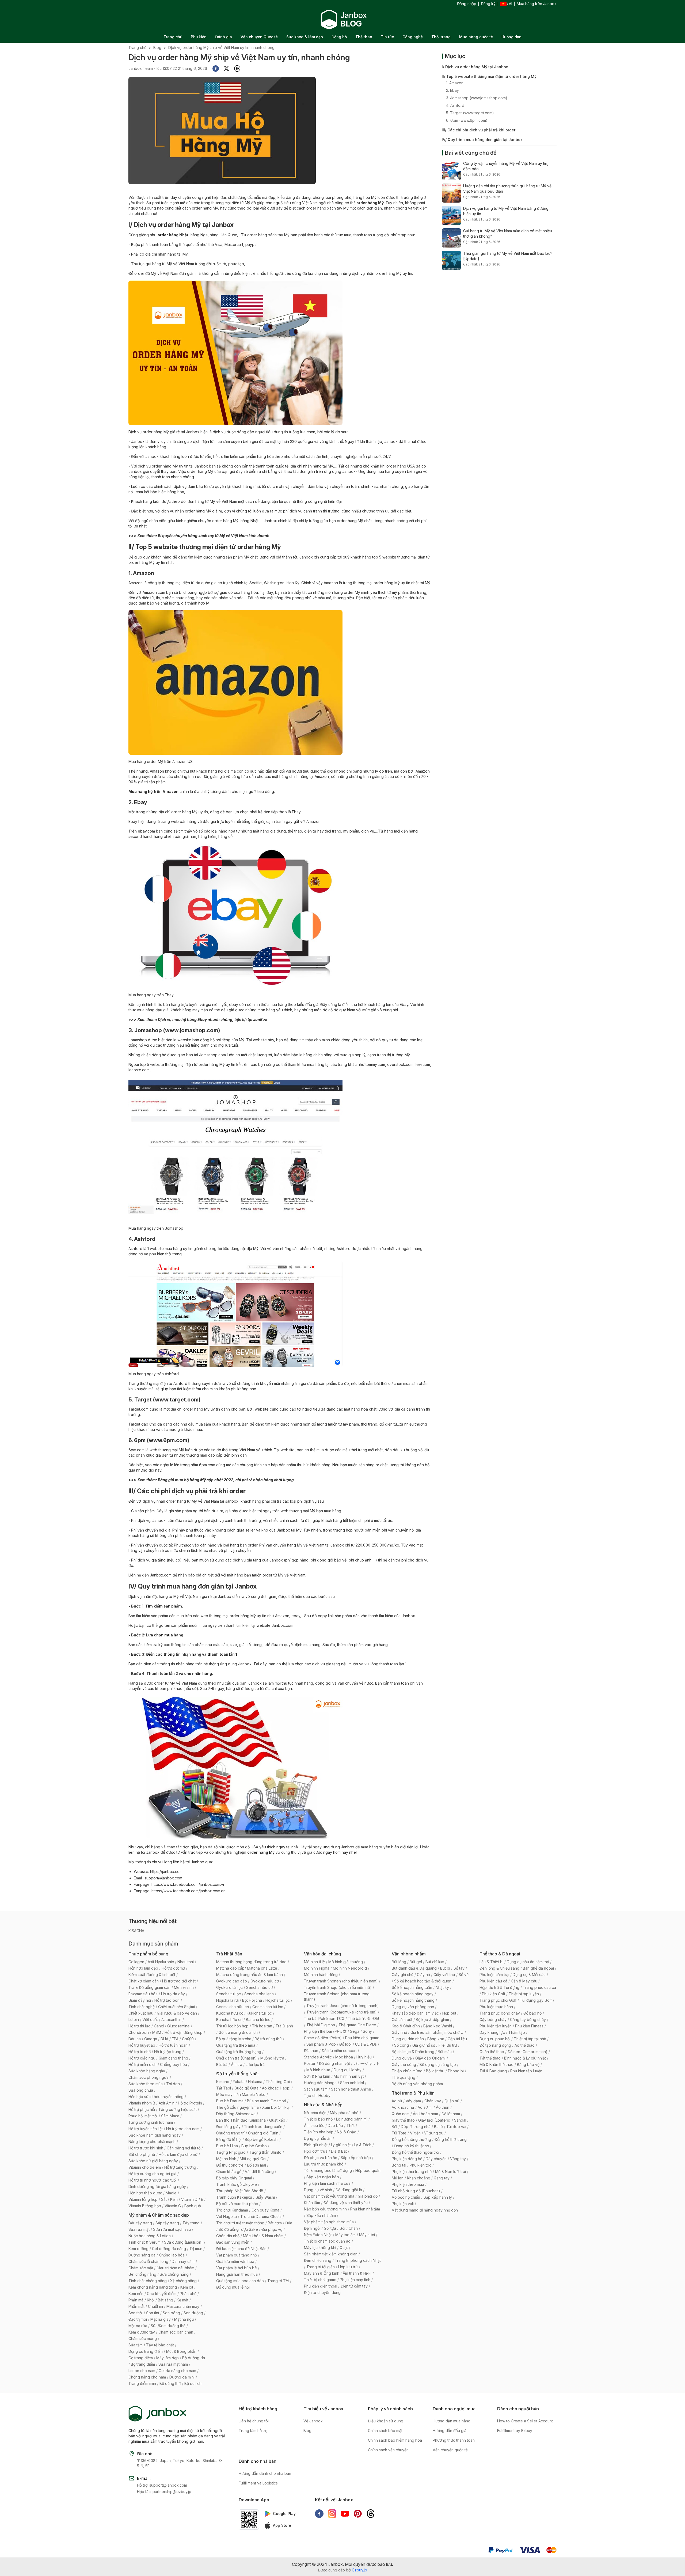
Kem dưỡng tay (142, 2332)
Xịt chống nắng (183, 2281)
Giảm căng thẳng (173, 2058)
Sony (367, 2031)
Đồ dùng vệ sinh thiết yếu (346, 2203)
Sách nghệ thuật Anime (351, 2089)
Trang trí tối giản (321, 2267)
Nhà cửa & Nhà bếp (323, 2105)
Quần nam (401, 2114)
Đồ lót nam (451, 2114)
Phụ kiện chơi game (362, 2038)
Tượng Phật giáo (231, 2152)
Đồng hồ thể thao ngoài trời (415, 2152)
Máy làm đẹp (168, 2358)
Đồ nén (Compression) (528, 2052)
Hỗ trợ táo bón (167, 2000)
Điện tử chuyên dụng (322, 2292)
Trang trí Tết (278, 2281)
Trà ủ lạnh (284, 2026)
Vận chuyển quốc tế (450, 2450)
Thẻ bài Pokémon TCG (324, 2018)
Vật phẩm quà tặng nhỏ (237, 2255)
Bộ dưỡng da (194, 2358)
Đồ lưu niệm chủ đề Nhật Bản (241, 2249)
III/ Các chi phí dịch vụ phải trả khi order (479, 130)
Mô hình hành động (321, 1975)
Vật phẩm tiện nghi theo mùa (329, 2222)
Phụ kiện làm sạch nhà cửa (327, 2183)
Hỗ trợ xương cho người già (152, 2174)
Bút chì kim (435, 1962)
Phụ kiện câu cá (493, 1981)
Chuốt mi (155, 2306)
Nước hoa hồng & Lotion (150, 2236)
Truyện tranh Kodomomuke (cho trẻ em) (342, 2012)
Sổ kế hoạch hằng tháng (413, 2000)
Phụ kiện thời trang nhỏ (412, 2172)
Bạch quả (193, 2206)
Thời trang (441, 37)
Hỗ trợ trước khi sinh (146, 2148)
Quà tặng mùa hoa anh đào (240, 2281)
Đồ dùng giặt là (349, 2190)
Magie (171, 2193)
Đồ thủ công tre (230, 2165)
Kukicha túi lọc (259, 2013)
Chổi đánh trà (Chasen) (237, 2058)
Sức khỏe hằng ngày (147, 2071)
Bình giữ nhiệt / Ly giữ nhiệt (327, 2145)
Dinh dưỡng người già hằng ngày (157, 2186)
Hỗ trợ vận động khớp (184, 2032)
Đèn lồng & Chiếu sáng (499, 1968)
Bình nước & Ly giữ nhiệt (525, 2058)
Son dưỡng (193, 2313)
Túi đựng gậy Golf (536, 2000)
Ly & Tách (363, 2145)
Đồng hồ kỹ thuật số (412, 2146)
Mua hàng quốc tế (476, 37)
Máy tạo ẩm (345, 2235)
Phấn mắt (136, 2306)
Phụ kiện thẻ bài (318, 2031)
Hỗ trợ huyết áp (142, 2045)
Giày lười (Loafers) (434, 2120)
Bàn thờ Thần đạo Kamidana (241, 2120)
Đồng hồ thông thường (411, 2139)
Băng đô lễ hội (229, 2139)
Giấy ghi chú (403, 1975)
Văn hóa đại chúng (322, 1954)
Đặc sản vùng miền (233, 2242)
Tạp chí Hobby (317, 2096)
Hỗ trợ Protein (190, 2103)
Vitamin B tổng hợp (145, 2206)
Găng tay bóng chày (528, 2020)
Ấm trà (237, 2064)
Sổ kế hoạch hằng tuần (412, 1987)
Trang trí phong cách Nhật (358, 2260)
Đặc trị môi (138, 2319)
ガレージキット (367, 2063)
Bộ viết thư (435, 2071)
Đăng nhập (467, 4)
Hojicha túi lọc (278, 2000)
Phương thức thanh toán (454, 2440)
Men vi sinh (184, 1987)
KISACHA (136, 1931)
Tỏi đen (173, 2084)
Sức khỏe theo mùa (146, 2084)
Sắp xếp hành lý (438, 2197)
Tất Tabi (224, 2088)
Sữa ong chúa (141, 2090)
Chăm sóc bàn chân (176, 2332)
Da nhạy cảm (183, 2261)
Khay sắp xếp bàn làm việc (415, 2013)
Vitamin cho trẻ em (145, 2167)
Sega (355, 2031)
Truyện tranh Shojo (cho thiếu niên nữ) (338, 1987)
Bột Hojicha (252, 2000)
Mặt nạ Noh (226, 2159)
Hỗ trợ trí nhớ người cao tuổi (153, 2180)
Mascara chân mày (183, 2306)
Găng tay (442, 2178)
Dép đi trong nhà (416, 2127)
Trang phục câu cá (539, 1987)
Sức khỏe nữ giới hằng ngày (153, 2161)
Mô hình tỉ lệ (314, 1962)
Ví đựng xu (434, 2133)
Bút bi (445, 1968)
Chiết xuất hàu (141, 2013)
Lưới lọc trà (255, 2064)
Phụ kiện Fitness (529, 2026)
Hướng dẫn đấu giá (450, 2431)
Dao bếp (335, 2125)
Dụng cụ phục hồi (495, 2039)
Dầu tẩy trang (140, 2223)
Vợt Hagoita (227, 2216)
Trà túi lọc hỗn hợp (232, 2026)
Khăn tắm (312, 2203)
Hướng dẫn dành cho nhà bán (265, 2473)
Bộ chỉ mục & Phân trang (413, 2052)
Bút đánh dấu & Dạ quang (414, 1968)
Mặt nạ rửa (138, 2326)
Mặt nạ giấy (161, 2319)
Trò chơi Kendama (232, 2210)
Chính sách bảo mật (385, 2431)
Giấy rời (423, 1975)
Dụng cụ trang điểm (146, 2351)
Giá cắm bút (402, 2020)
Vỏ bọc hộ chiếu (406, 2197)
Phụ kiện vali (403, 2204)
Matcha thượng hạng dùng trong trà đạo (251, 1962)
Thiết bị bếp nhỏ (318, 2119)
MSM (157, 2032)
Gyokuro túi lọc (229, 1987)
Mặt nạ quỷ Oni (253, 2159)
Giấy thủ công (404, 2064)
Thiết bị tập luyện (524, 1994)
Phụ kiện (199, 37)
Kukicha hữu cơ (230, 2013)
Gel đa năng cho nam (177, 2371)
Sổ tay (459, 1968)
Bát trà (222, 2064)
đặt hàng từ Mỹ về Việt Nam (176, 1596)
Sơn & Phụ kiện (317, 2076)
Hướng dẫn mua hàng (452, 2421)
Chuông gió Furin (263, 2133)
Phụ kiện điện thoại (321, 2286)
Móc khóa (344, 2057)
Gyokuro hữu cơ (265, 1981)
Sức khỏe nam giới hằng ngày (155, 2135)
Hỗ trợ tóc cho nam (183, 2129)
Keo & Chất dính (406, 2026)
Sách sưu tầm (316, 2089)
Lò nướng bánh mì (352, 2119)
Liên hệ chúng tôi (254, 2421)
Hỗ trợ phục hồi (142, 2109)
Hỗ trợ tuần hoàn (173, 2045)
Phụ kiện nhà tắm (365, 2209)
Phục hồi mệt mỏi (143, 2116)
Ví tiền (415, 2133)
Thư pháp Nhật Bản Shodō (240, 2191)
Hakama (255, 2082)
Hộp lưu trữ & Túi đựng (499, 1987)
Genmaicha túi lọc (268, 2007)
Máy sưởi (367, 2235)
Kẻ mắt (182, 2300)
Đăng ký (488, 4)
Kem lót (187, 2287)
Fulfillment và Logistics (258, 2483)
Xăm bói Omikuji (276, 2107)
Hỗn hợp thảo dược (145, 2193)
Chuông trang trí (230, 2133)
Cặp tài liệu (457, 2039)
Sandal (460, 2120)
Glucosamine (178, 2026)
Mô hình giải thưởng (346, 1962)
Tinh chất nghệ (142, 2007)
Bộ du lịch (193, 2383)
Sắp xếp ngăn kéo (323, 2177)
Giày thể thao (403, 2120)
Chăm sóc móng (143, 2338)
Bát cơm (275, 2223)
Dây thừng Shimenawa (236, 2114)
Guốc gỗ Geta (246, 2088)
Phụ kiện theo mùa (408, 2184)
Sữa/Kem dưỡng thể (168, 2326)
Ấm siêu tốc (314, 2125)
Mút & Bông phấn (181, 2351)
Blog (157, 48)
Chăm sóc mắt (141, 2268)
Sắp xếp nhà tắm (321, 2215)
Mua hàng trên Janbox (537, 4)
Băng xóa (436, 2039)
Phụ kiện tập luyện (496, 2026)
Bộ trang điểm (143, 2364)
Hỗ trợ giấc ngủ (142, 2058)
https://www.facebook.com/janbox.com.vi (188, 1884)
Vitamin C (173, 2206)
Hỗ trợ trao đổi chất (179, 1981)
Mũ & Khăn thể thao (496, 2064)
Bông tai (399, 2165)
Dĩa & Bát (339, 2151)
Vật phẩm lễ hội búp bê (237, 2268)
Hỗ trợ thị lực (139, 2026)
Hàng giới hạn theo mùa (237, 2274)
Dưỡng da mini (182, 2377)
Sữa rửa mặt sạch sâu (172, 2229)
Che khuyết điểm (162, 2294)
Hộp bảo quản (368, 2170)
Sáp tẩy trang (167, 2223)
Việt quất (150, 2020)
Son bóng (171, 2313)
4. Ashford (455, 105)
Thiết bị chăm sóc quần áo (327, 2241)
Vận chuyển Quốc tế (259, 37)
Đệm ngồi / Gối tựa (320, 2228)
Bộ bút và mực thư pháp (237, 2204)
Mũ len (398, 2178)
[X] (226, 69)
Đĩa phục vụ (272, 2229)
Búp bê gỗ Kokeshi (262, 2139)
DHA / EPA (170, 2039)
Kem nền (136, 2294)
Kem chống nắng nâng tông (153, 2287)
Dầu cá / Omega (143, 2039)
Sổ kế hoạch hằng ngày (413, 1994)
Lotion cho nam (142, 2371)
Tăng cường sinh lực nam (151, 2122)
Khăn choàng (419, 2178)
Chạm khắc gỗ (229, 2172)
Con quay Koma (265, 2210)
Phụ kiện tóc (420, 2165)
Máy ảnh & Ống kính (322, 2273)
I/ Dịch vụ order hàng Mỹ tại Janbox (475, 67)
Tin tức (387, 37)
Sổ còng (402, 2045)
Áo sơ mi (425, 2107)
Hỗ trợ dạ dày (173, 1994)
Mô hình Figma (317, 1968)
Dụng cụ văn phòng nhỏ (413, 2007)
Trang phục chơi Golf (498, 2000)
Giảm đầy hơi (140, 2000)
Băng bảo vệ (528, 2064)
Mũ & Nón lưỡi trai (450, 2172)
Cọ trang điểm (141, 2358)
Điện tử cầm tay (354, 2286)
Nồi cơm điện (315, 2113)
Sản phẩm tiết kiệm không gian (331, 2254)
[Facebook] (216, 69)
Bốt (395, 2127)
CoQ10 (188, 2039)
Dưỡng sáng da (142, 2255)
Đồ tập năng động (495, 2045)
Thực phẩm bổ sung (148, 1954)
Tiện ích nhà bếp (319, 2132)
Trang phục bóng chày (500, 2013)
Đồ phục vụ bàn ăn (321, 2158)
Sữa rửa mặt (139, 2229)
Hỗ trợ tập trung (168, 2052)
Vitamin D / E (192, 2199)
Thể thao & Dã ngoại (500, 1954)
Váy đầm (413, 2101)
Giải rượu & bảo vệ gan (177, 2013)
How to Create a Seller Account (525, 2421)
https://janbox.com (166, 1872)
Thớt (351, 2125)
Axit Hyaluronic (161, 1962)
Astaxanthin (171, 2020)
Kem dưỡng (138, 2249)
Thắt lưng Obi (278, 2082)
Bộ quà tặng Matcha (234, 2039)
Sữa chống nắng (174, 2274)
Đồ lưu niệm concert (339, 2051)
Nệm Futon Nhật (318, 2235)
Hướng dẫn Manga (320, 2083)
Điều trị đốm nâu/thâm (175, 2268)
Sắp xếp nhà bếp (356, 2158)
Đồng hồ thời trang (451, 2139)
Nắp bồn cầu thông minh (325, 2209)
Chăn (353, 2228)
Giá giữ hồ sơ (424, 2045)
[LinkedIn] (237, 69)
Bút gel (416, 1962)
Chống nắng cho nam (147, 2377)
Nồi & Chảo (347, 2132)
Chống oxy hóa (174, 2064)
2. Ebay (452, 90)
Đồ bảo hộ (532, 2013)
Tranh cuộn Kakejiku (234, 2197)
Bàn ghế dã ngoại (538, 1968)
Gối (342, 2228)
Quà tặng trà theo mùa (236, 2045)
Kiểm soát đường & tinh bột (152, 1975)
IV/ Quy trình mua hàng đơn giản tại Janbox (482, 140)
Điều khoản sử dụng (386, 2421)
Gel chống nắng (142, 2274)
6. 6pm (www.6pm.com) (467, 120)
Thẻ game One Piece (357, 2025)
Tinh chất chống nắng (148, 2281)
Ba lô (438, 2127)
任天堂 (341, 2031)
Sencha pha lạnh (259, 1994)
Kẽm (174, 2199)
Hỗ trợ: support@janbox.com (162, 2485)
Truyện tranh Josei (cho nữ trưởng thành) (343, 2006)
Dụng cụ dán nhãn (408, 2039)
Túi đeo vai (456, 2127)
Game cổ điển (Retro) (323, 2038)
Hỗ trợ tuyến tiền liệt (146, 2129)
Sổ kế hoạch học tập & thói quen (423, 1981)
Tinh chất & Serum (144, 2242)
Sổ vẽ (464, 1975)
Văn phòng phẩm (409, 1954)
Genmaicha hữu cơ (233, 2007)
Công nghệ (413, 37)
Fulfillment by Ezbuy (515, 2431)
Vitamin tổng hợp (143, 2199)
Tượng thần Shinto (265, 2152)
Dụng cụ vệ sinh (318, 2190)
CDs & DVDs (366, 2044)
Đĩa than (311, 2051)
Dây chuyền (436, 2159)
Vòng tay (458, 2159)
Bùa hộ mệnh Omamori (267, 2101)
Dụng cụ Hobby (348, 2070)
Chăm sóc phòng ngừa (149, 2077)
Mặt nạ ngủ (184, 2319)
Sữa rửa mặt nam (173, 2364)
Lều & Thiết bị (491, 1962)
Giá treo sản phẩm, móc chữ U (437, 2032)
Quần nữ (452, 2101)
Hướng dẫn (511, 37)
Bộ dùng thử (170, 2383)
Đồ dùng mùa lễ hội (233, 2287)
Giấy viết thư (444, 1975)
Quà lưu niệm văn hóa (235, 2261)
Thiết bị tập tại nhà (530, 2039)
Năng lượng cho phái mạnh (152, 2142)
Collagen (136, 1962)
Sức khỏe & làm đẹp (305, 37)
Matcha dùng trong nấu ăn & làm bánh (250, 1975)
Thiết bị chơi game (320, 2280)
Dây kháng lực (492, 2032)
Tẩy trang (191, 2223)
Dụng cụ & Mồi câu (529, 1975)
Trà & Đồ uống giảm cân (149, 1987)
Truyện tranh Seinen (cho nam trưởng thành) (337, 1996)
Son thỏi (136, 2313)
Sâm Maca (170, 2116)
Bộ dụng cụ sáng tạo (438, 2064)
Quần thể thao (492, 2052)
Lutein (134, 2020)
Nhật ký (442, 1987)
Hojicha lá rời (227, 2000)
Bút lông (399, 1962)
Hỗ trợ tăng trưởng (180, 2167)
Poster (310, 2063)
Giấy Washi (265, 2197)
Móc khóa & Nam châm (263, 2236)
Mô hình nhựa (318, 2070)
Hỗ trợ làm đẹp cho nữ (178, 2154)
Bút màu (445, 2052)
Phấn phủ (188, 2294)
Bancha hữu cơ (229, 2020)
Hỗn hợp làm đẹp (143, 1968)
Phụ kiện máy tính (355, 2280)
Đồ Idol (345, 2044)
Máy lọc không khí (320, 2248)
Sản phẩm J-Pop (321, 2044)
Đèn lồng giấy (228, 2127)
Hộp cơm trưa (316, 2151)
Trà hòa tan (262, 2026)
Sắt (164, 2199)
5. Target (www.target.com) (470, 113)
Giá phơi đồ (368, 2196)
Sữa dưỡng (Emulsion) (183, 2242)
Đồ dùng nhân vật (334, 2063)
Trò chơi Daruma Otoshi (261, 2216)
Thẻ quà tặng (404, 2077)
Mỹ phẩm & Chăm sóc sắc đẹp (159, 2215)
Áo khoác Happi (276, 2088)
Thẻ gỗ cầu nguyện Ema (237, 2107)
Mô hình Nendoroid (350, 1968)
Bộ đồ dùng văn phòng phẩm (417, 2084)
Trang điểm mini (142, 2383)
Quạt (344, 2248)
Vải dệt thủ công (259, 2172)
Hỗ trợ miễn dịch (142, 2064)
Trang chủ (173, 37)
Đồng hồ (339, 37)
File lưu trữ (448, 2045)
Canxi (159, 2026)
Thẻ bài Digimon (321, 2025)
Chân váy (433, 2101)
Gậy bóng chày (493, 2020)
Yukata (239, 2082)
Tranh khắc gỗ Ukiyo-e (237, 2184)
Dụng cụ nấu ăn (318, 2138)
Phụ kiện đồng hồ (407, 2159)
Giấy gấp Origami (430, 2058)
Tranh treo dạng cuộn (263, 2127)
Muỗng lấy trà (272, 2058)
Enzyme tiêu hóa (143, 1994)
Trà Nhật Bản (229, 1954)
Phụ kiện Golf (494, 1994)
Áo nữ (397, 2101)
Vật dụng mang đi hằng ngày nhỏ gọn (425, 2210)
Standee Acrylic (318, 2057)
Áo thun (443, 2107)
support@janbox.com (163, 1878)
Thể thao (364, 37)
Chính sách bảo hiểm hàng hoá (395, 2440)
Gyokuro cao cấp (232, 1981)
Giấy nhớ (399, 2032)
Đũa (289, 2223)
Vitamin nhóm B (142, 2103)
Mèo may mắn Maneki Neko (241, 2094)
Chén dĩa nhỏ (228, 2236)
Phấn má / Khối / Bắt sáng (151, 2300)
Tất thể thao (490, 2058)
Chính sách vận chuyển (388, 2450)
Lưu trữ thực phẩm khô (324, 2164)
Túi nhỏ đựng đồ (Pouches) (416, 2191)
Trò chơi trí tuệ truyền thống (240, 2223)
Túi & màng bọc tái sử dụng (328, 2170)
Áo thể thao (525, 2045)
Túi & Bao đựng (493, 2071)
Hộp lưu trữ (348, 2267)
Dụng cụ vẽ (402, 2058)
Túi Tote (399, 2133)
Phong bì (456, 2071)
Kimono (223, 2082)
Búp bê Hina (227, 2146)
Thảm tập (517, 2032)
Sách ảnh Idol (352, 2083)
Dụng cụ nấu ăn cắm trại (528, 1962)
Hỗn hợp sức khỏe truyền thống (156, 2097)
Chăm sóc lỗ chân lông (148, 2261)
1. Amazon (455, 83)
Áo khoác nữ (403, 2107)
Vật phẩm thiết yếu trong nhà (329, 2196)
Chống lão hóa (172, 2255)
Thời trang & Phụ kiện (413, 2093)
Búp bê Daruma (230, 2101)
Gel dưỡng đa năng (169, 2249)
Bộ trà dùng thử (268, 2039)
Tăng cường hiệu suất (178, 2109)
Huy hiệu (364, 2057)
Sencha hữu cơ (259, 1987)
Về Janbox (313, 2421)
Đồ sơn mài (256, 2165)
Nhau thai (186, 1962)
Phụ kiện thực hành (496, 2007)
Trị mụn (196, 2249)
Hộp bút (449, 2013)
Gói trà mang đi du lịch (238, 2032)
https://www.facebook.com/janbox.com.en (189, 1891)
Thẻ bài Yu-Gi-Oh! (363, 2018)
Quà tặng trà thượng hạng (239, 2052)
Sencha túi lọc (229, 1994)
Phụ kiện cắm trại (494, 1975)
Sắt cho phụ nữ (142, 2154)
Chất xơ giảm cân (144, 1981)
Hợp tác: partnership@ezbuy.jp (164, 2492)
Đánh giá (224, 37)
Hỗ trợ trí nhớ (140, 2052)
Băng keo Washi (438, 2026)
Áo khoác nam (425, 2114)
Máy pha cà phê (344, 2113)
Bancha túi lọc (258, 2020)
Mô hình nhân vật (349, 2076)
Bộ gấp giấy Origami (234, 2178)
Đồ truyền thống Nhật (237, 2074)
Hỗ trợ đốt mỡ (173, 1968)
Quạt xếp (277, 2120)
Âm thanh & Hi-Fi (357, 2273)
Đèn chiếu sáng (318, 2260)
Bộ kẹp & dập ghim (432, 2020)
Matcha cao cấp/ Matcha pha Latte (247, 1968)
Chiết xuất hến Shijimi (176, 2007)
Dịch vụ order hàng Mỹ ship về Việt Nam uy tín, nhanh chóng (221, 48)
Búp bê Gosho (254, 2146)
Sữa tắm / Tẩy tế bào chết (151, 2345)
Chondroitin (139, 2032)
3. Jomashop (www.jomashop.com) (477, 98)
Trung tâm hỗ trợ (253, 2431)
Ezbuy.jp (360, 2570)
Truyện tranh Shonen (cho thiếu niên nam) (341, 1981)
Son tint (153, 2313)
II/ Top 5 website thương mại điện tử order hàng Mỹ (489, 76)
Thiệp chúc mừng (407, 2071)
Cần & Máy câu (524, 1981)
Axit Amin (167, 2103)
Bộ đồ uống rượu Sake (238, 2229)
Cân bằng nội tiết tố (184, 2148)
